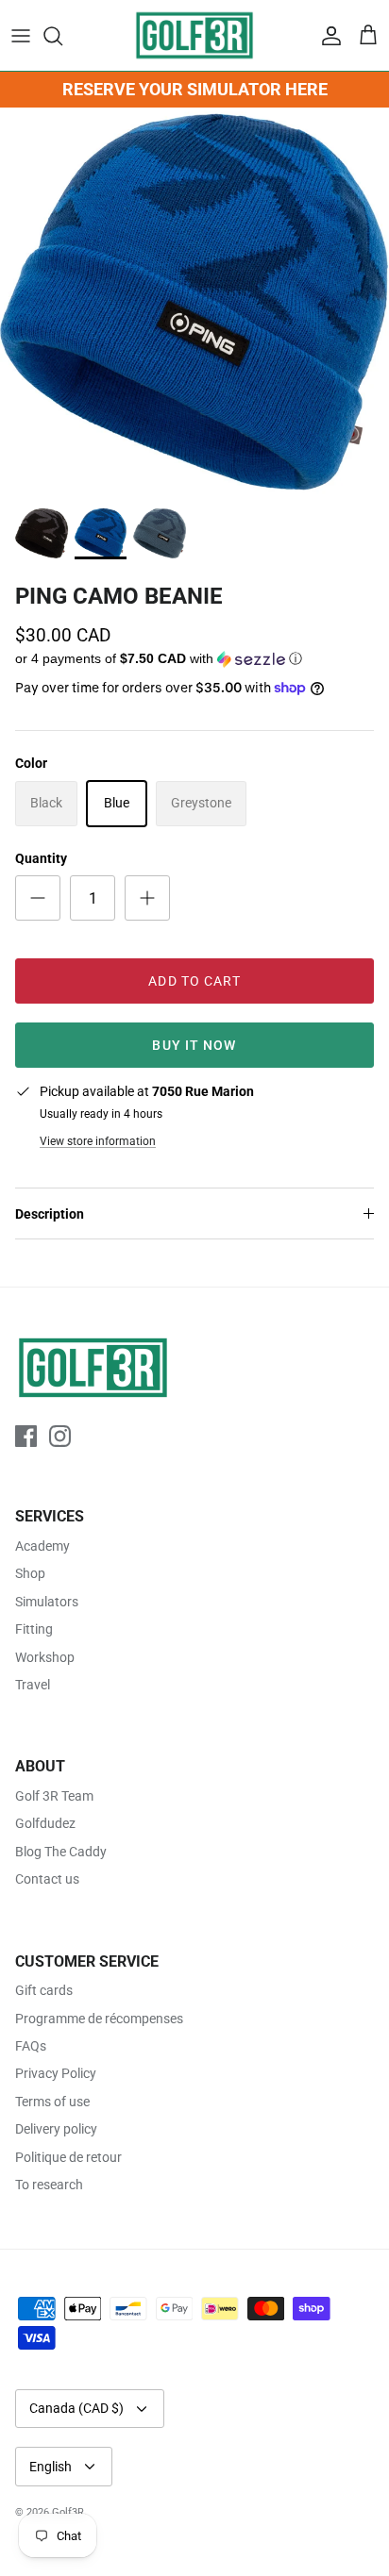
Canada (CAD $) (76, 2408)
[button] (194, 659)
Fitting (34, 1629)
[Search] (62, 36)
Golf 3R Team (54, 1796)
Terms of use (52, 2102)
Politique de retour (68, 2157)
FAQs (31, 2046)
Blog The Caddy (61, 1852)
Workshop (45, 1657)
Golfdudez (45, 1823)
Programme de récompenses (99, 2019)
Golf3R (68, 2512)
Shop (30, 1573)
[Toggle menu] (21, 36)
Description (50, 1214)
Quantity (41, 858)
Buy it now (194, 1045)
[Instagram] (60, 1436)
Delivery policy (56, 2129)
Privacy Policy (56, 2073)
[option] (194, 302)
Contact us (47, 1879)
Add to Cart (194, 981)
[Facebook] (26, 1436)
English (51, 2467)
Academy (42, 1546)
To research (49, 2185)
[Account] (327, 36)
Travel (33, 1685)
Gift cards (44, 1990)
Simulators (47, 1602)
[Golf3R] (194, 35)
